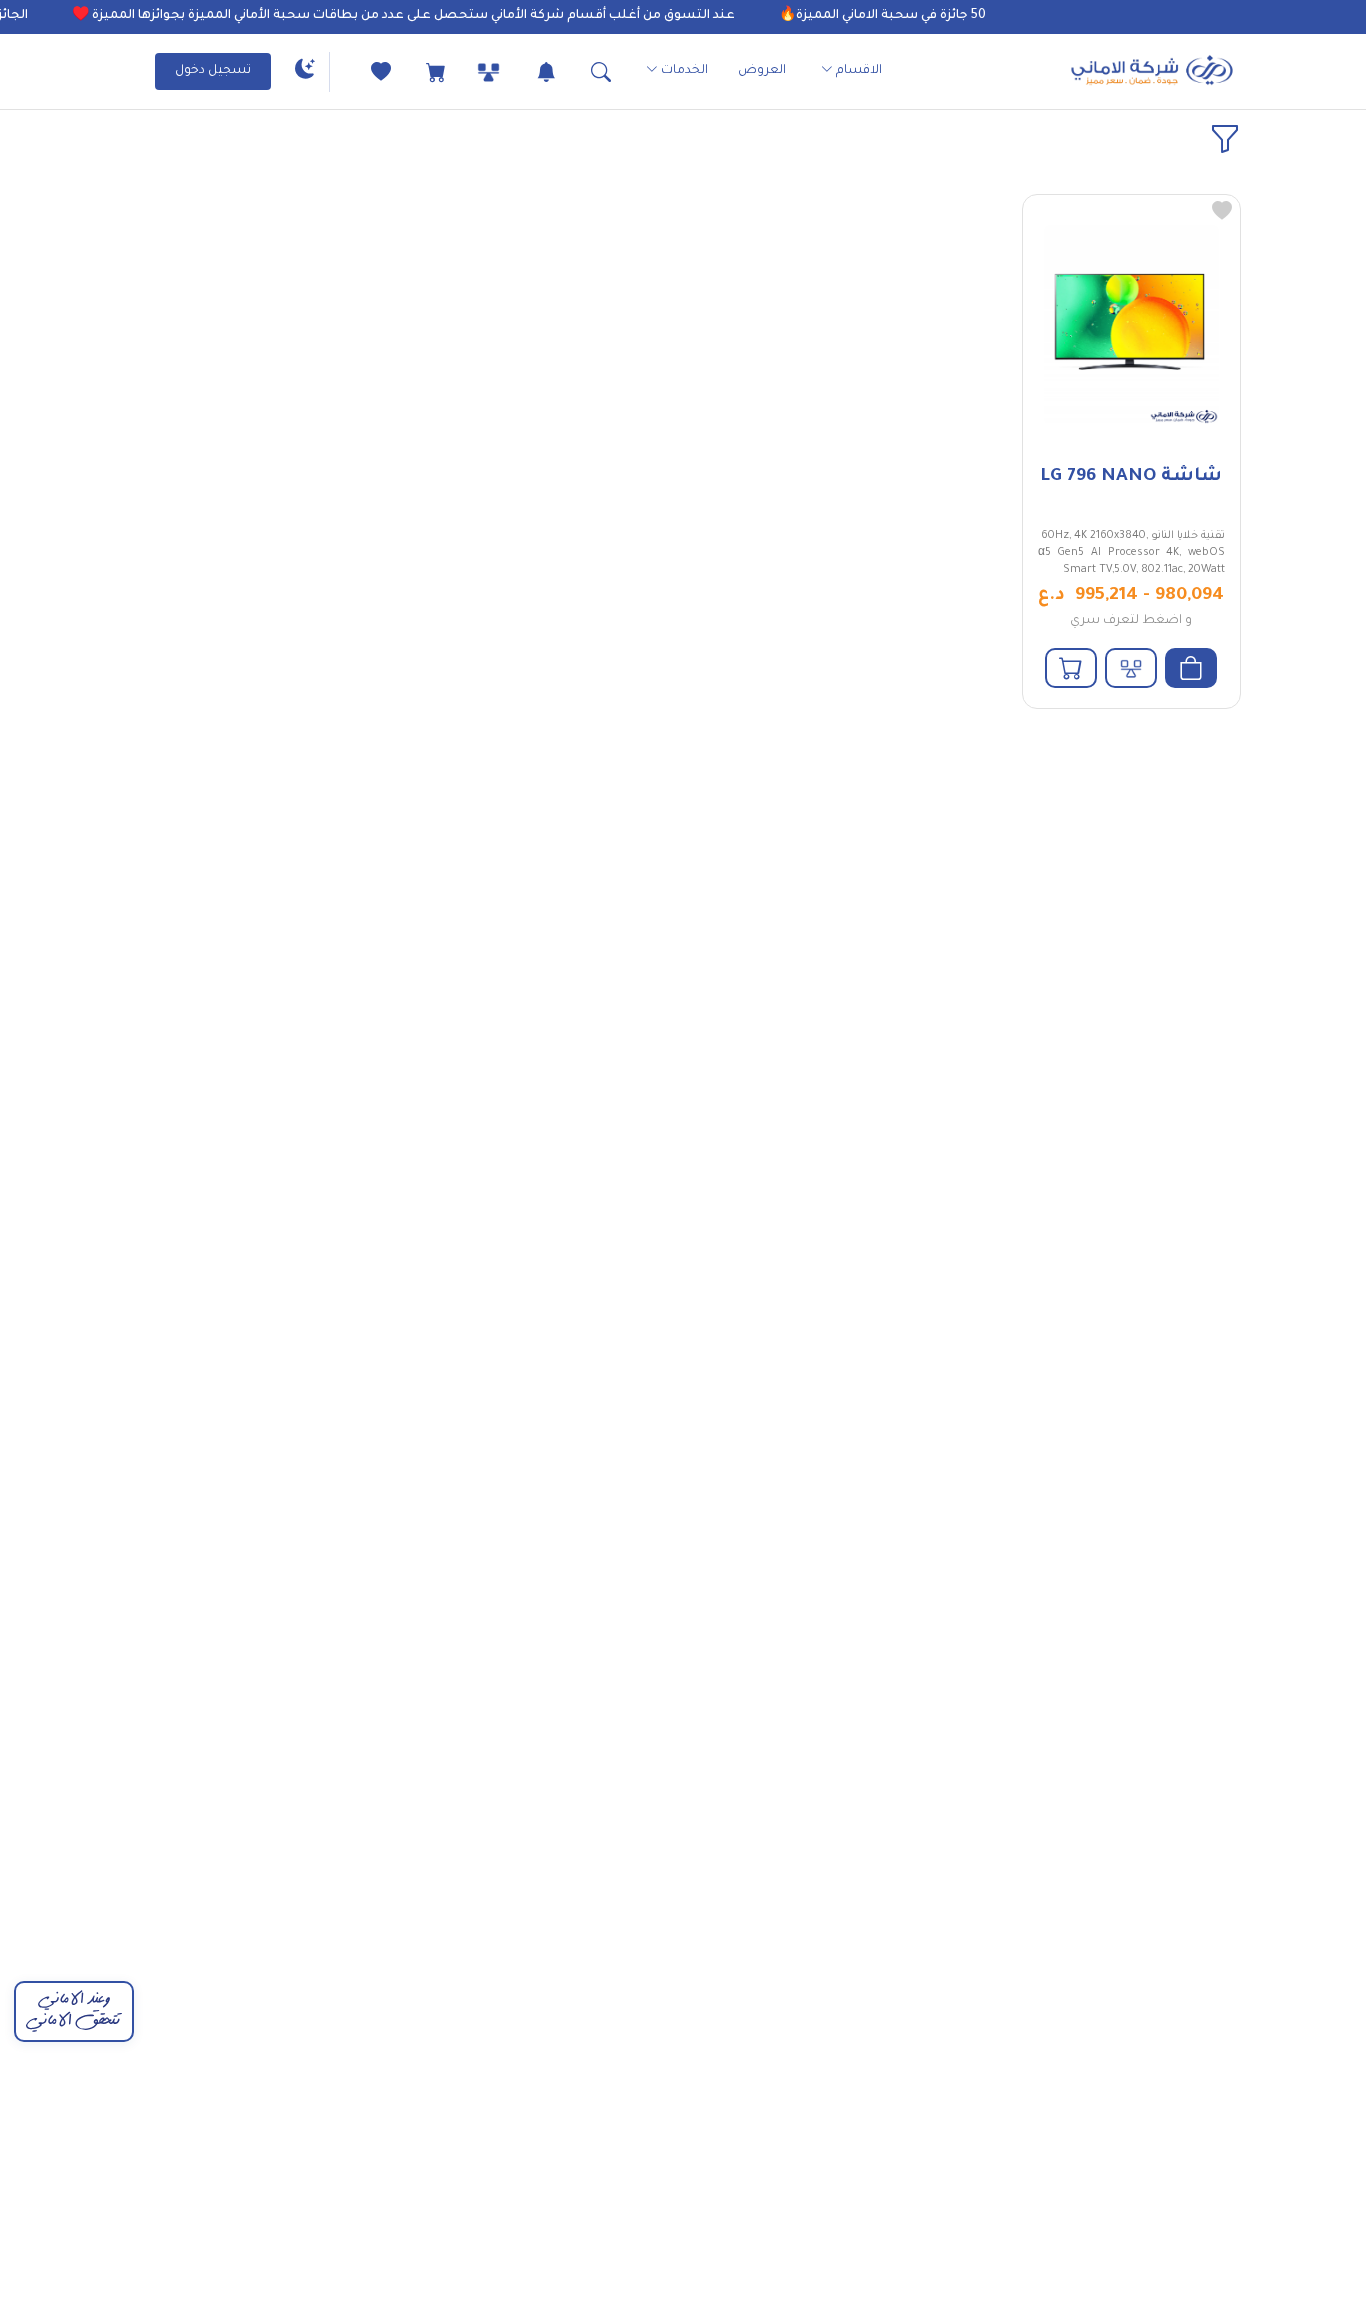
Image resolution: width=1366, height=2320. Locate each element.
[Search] (583, 72)
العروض (762, 71)
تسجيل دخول (213, 71)
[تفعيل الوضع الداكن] (305, 72)
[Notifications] (528, 72)
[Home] (1152, 72)
